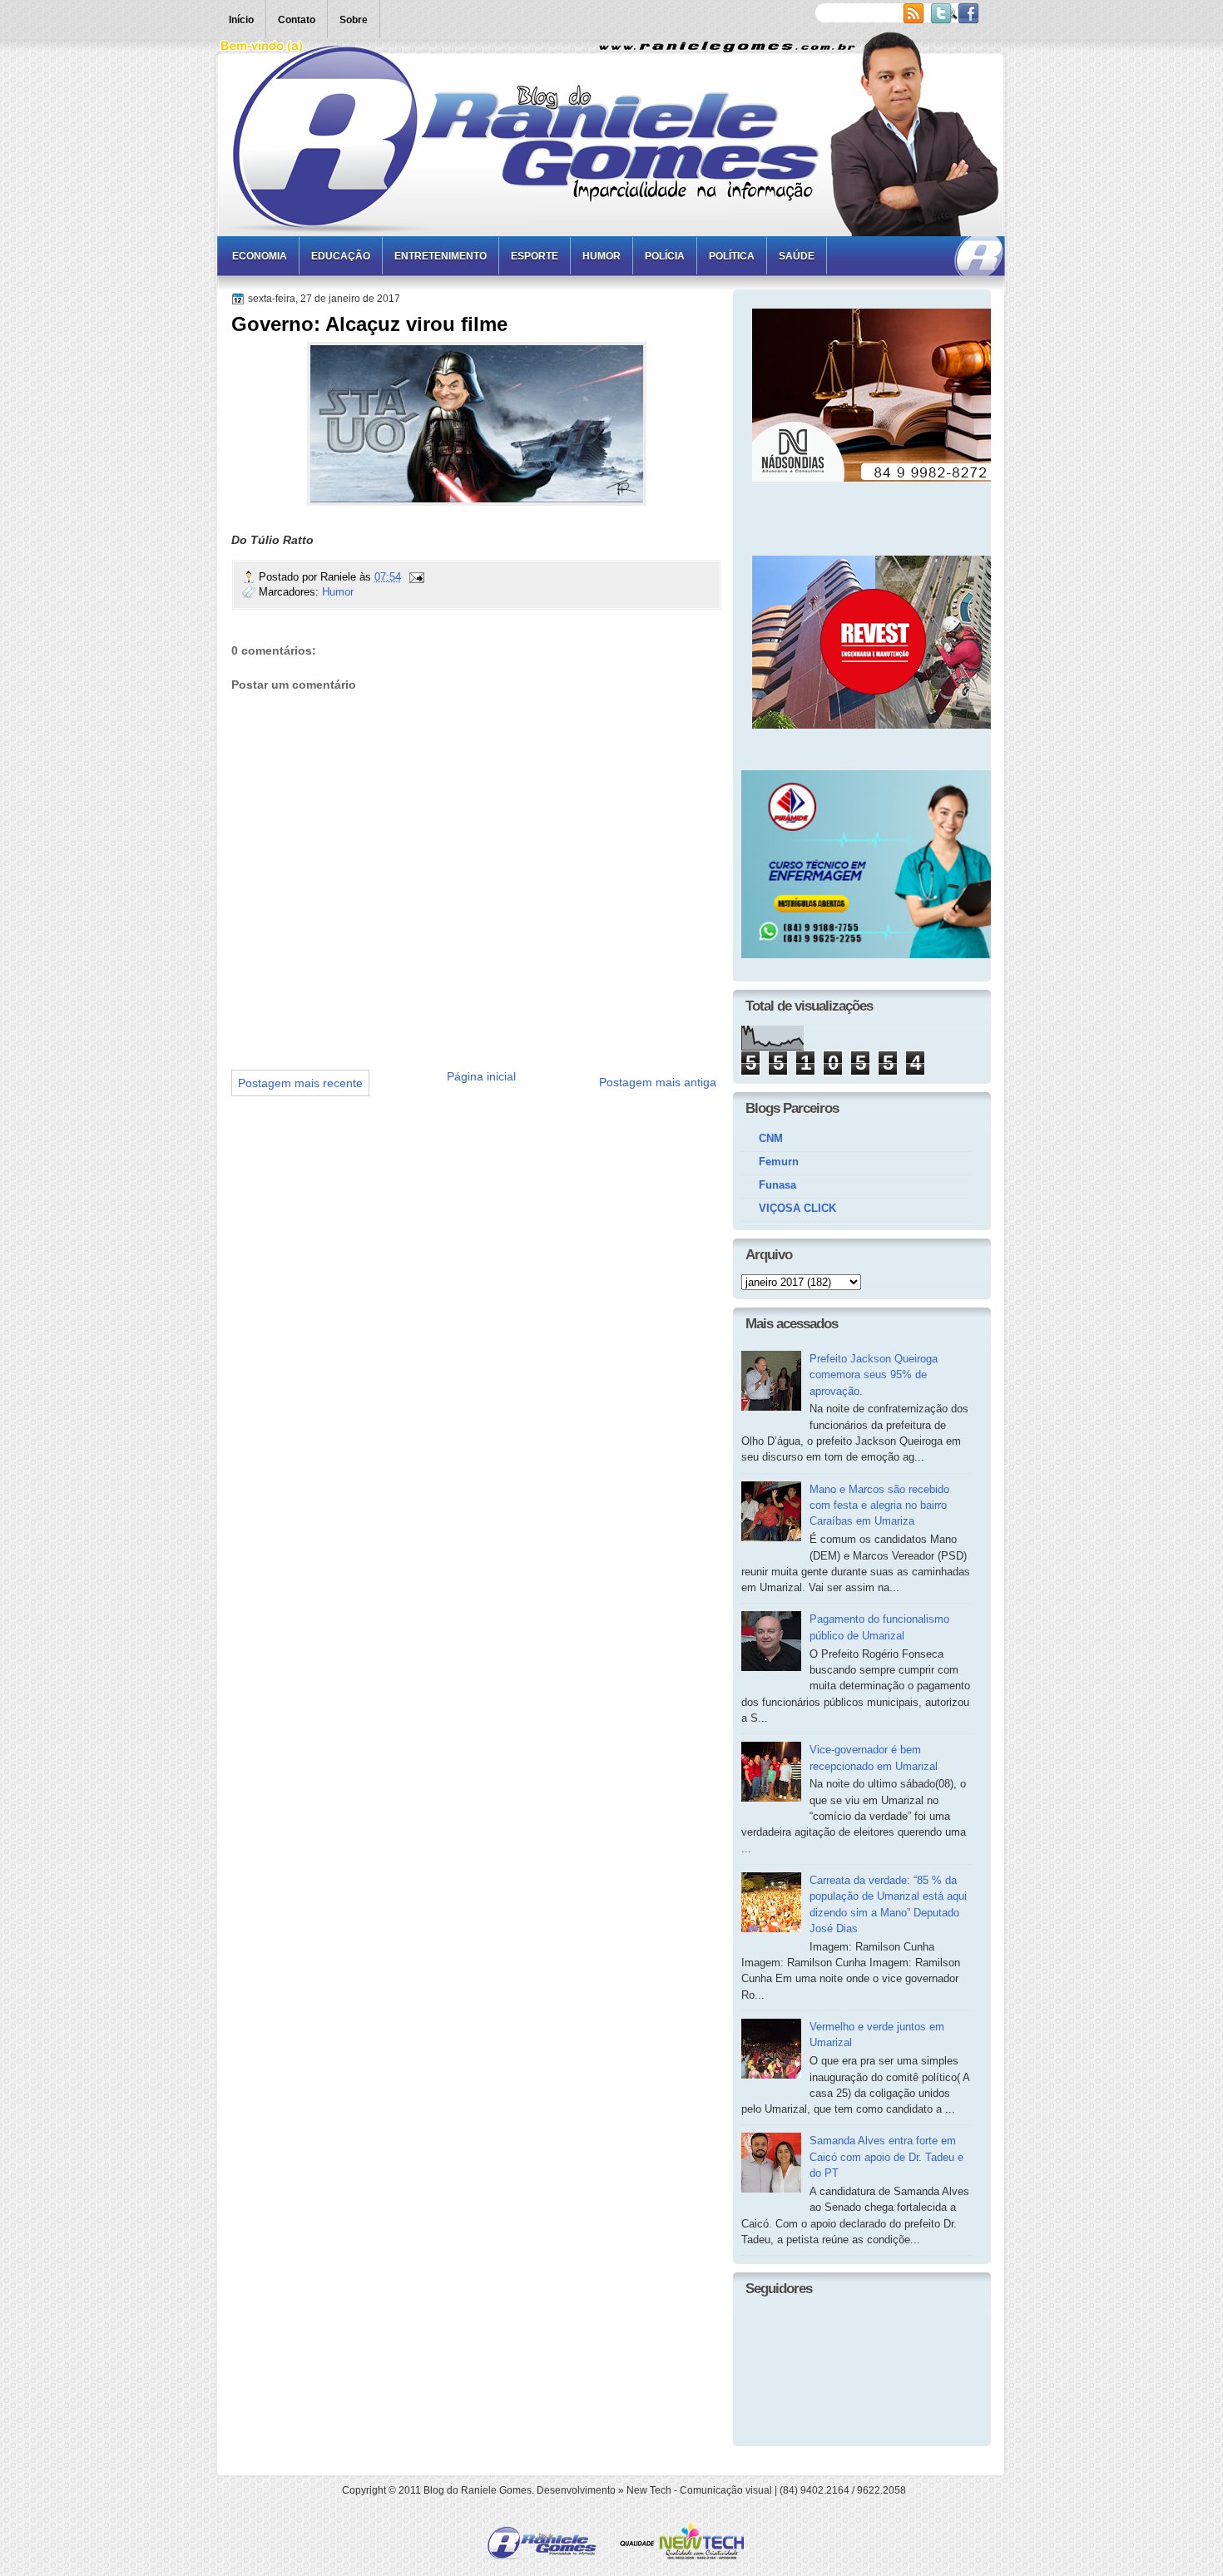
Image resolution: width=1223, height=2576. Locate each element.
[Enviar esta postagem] (416, 577)
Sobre (354, 20)
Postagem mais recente (300, 1083)
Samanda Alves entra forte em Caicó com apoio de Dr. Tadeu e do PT (886, 2157)
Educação (341, 256)
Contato (297, 20)
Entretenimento (441, 256)
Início (241, 20)
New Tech (649, 2490)
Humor (602, 256)
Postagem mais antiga (658, 1082)
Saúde (797, 256)
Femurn (779, 1162)
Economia (260, 256)
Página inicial (481, 1076)
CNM (771, 1138)
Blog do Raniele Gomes (478, 2490)
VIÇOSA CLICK (797, 1208)
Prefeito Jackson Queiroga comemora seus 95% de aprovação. (874, 1375)
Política (732, 256)
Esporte (535, 256)
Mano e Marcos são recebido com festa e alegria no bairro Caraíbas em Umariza (879, 1506)
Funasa (777, 1185)
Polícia (665, 256)
